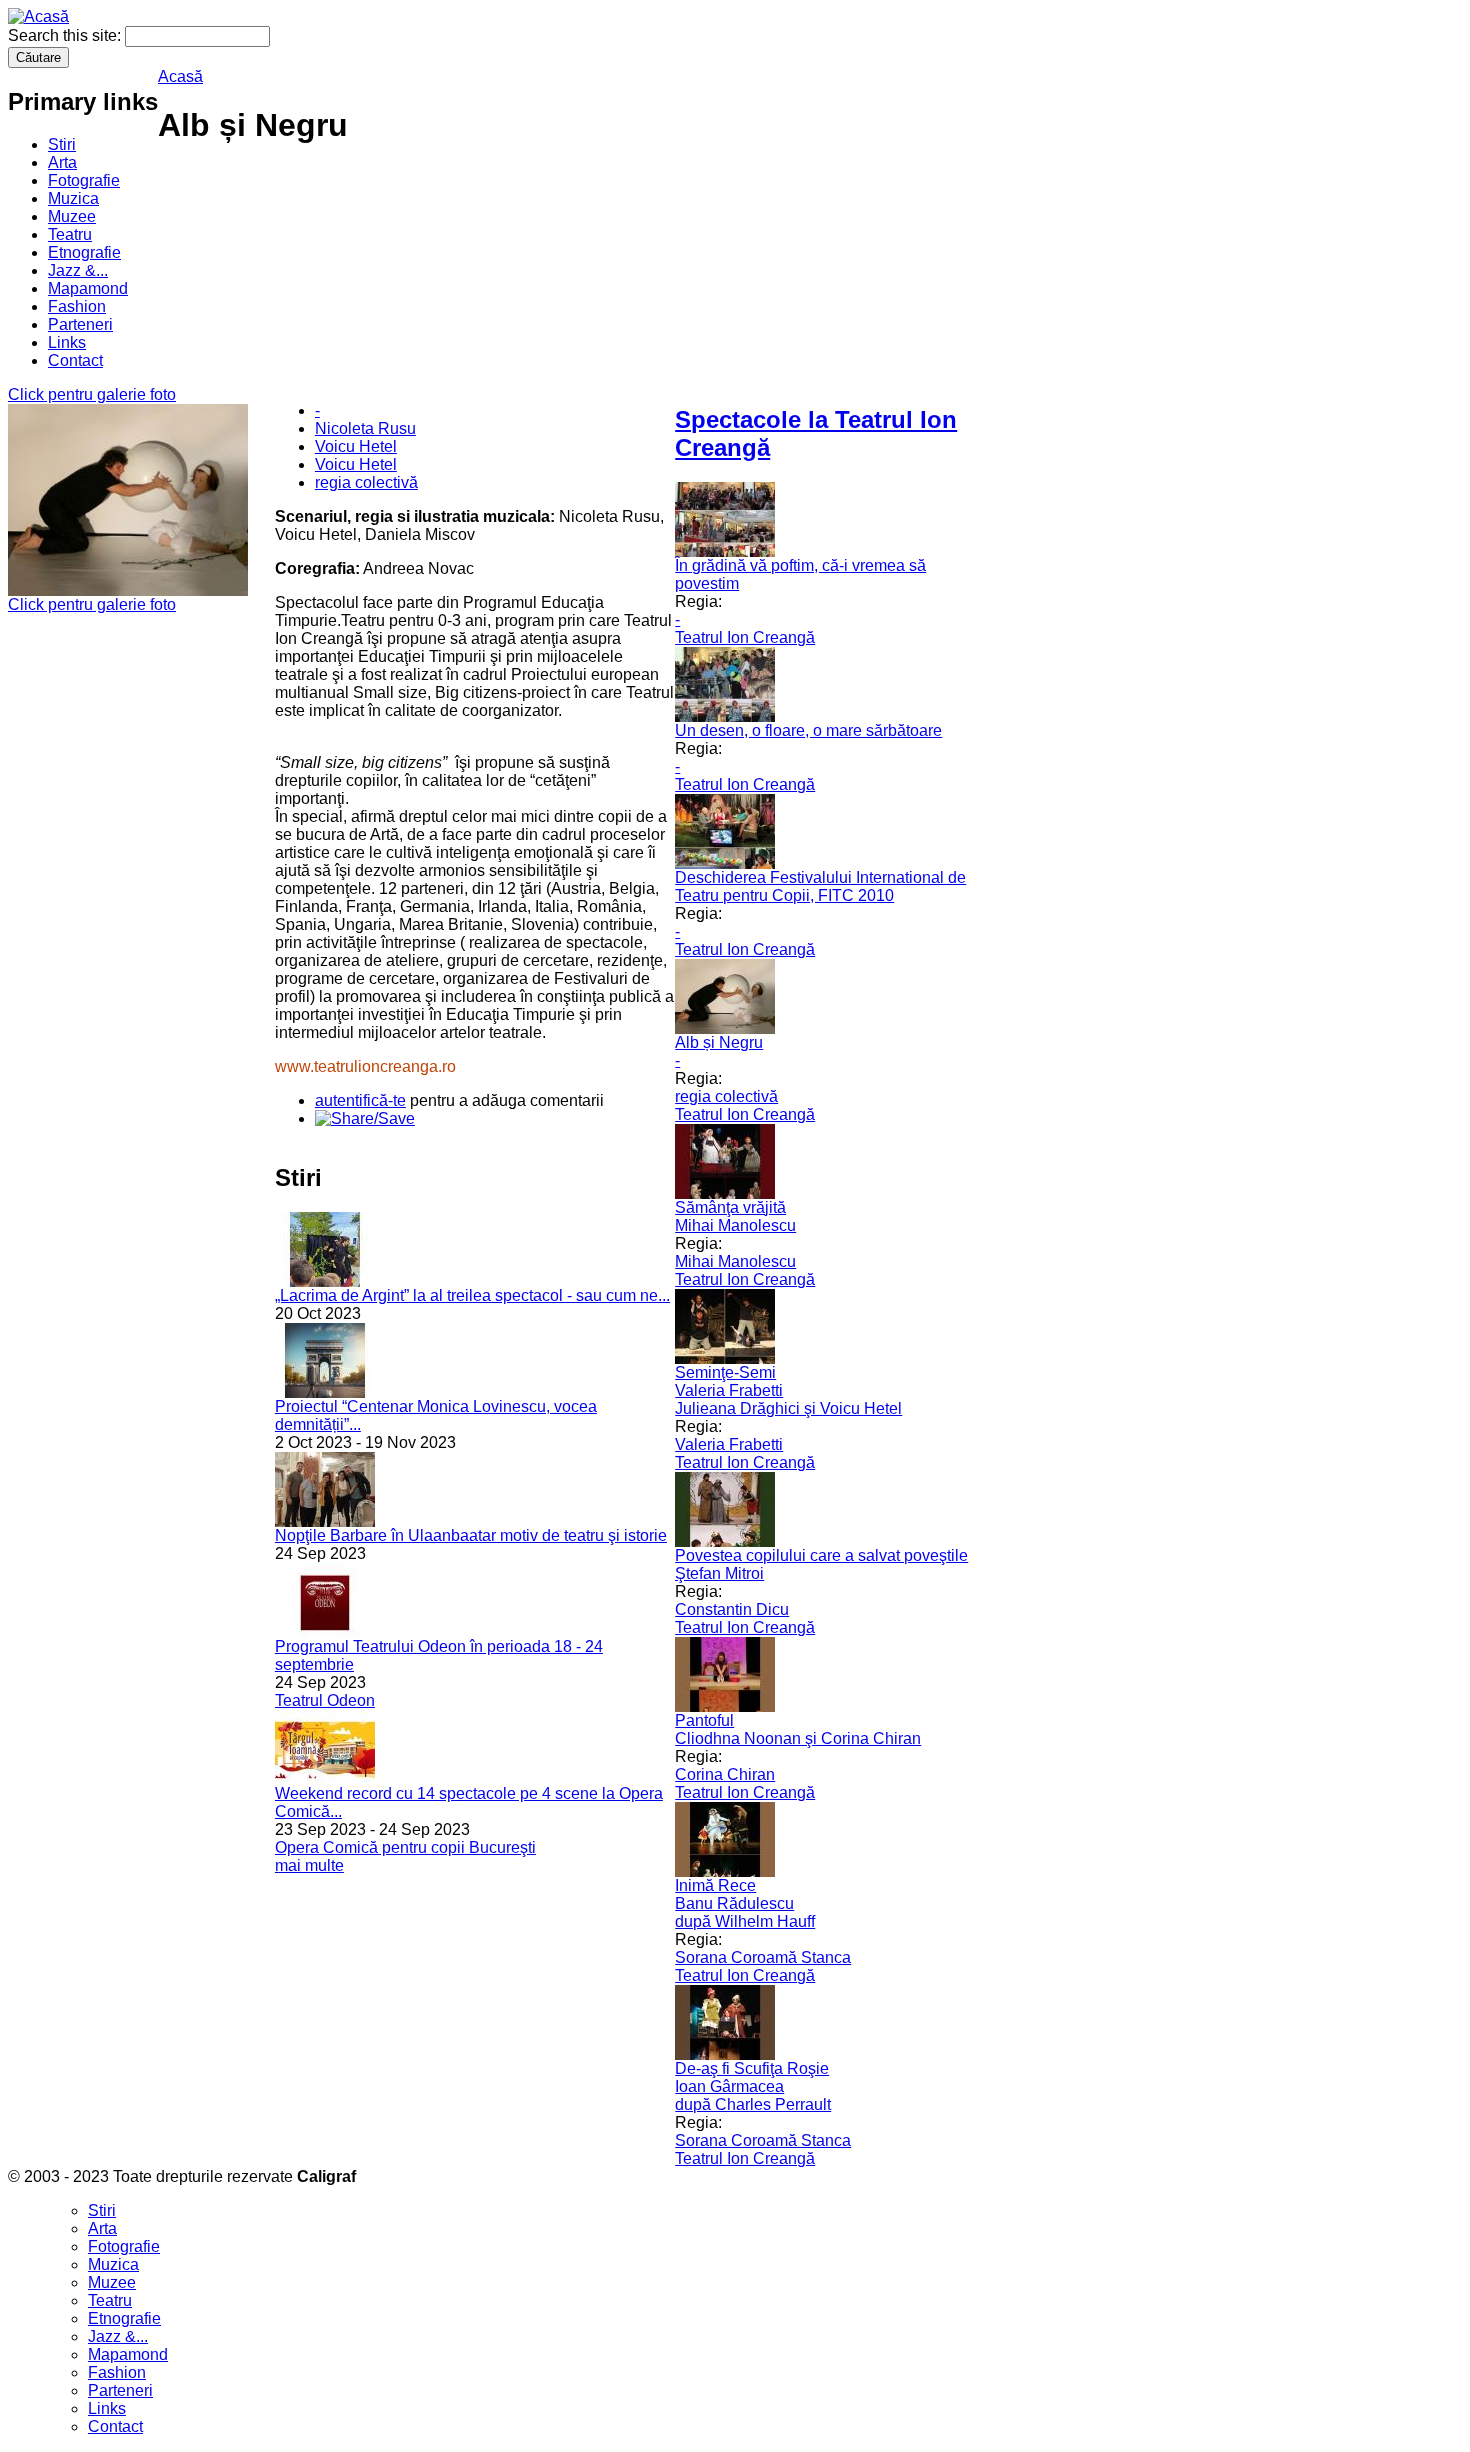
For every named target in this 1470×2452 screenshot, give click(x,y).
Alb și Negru (719, 1042)
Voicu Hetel (356, 446)
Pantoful (704, 1720)
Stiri (62, 144)
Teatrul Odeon (325, 1700)
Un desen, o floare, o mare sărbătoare (808, 730)
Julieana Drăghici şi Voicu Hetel (788, 1408)
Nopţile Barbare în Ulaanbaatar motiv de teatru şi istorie (471, 1535)
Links (67, 342)
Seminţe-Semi (725, 1372)
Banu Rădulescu (734, 1903)
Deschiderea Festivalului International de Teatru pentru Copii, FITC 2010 (820, 886)
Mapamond (88, 288)
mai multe (309, 1865)
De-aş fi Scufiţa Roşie (752, 2068)
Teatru (70, 234)
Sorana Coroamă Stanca (763, 1957)
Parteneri (80, 324)
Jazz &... (78, 270)
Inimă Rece (715, 1885)
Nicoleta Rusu (365, 428)
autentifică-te (360, 1100)
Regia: (698, 601)
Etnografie (84, 252)
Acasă (180, 76)
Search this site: (66, 35)
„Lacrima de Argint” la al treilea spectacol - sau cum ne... (472, 1295)
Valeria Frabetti (729, 1390)
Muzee (72, 216)
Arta (62, 162)
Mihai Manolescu (735, 1225)
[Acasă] (38, 16)
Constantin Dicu (732, 1609)
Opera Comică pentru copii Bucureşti (405, 1847)
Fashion (77, 306)
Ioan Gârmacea (729, 2086)
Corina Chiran (725, 1774)
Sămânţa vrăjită (730, 1207)
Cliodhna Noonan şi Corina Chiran (798, 1738)
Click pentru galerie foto (92, 394)
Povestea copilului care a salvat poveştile (821, 1555)
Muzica (73, 198)
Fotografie (84, 180)
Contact (75, 360)
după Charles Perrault (753, 2104)
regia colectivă (366, 482)
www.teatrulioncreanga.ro (365, 1066)
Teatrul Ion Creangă (745, 637)
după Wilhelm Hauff (745, 1921)
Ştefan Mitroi (719, 1573)
